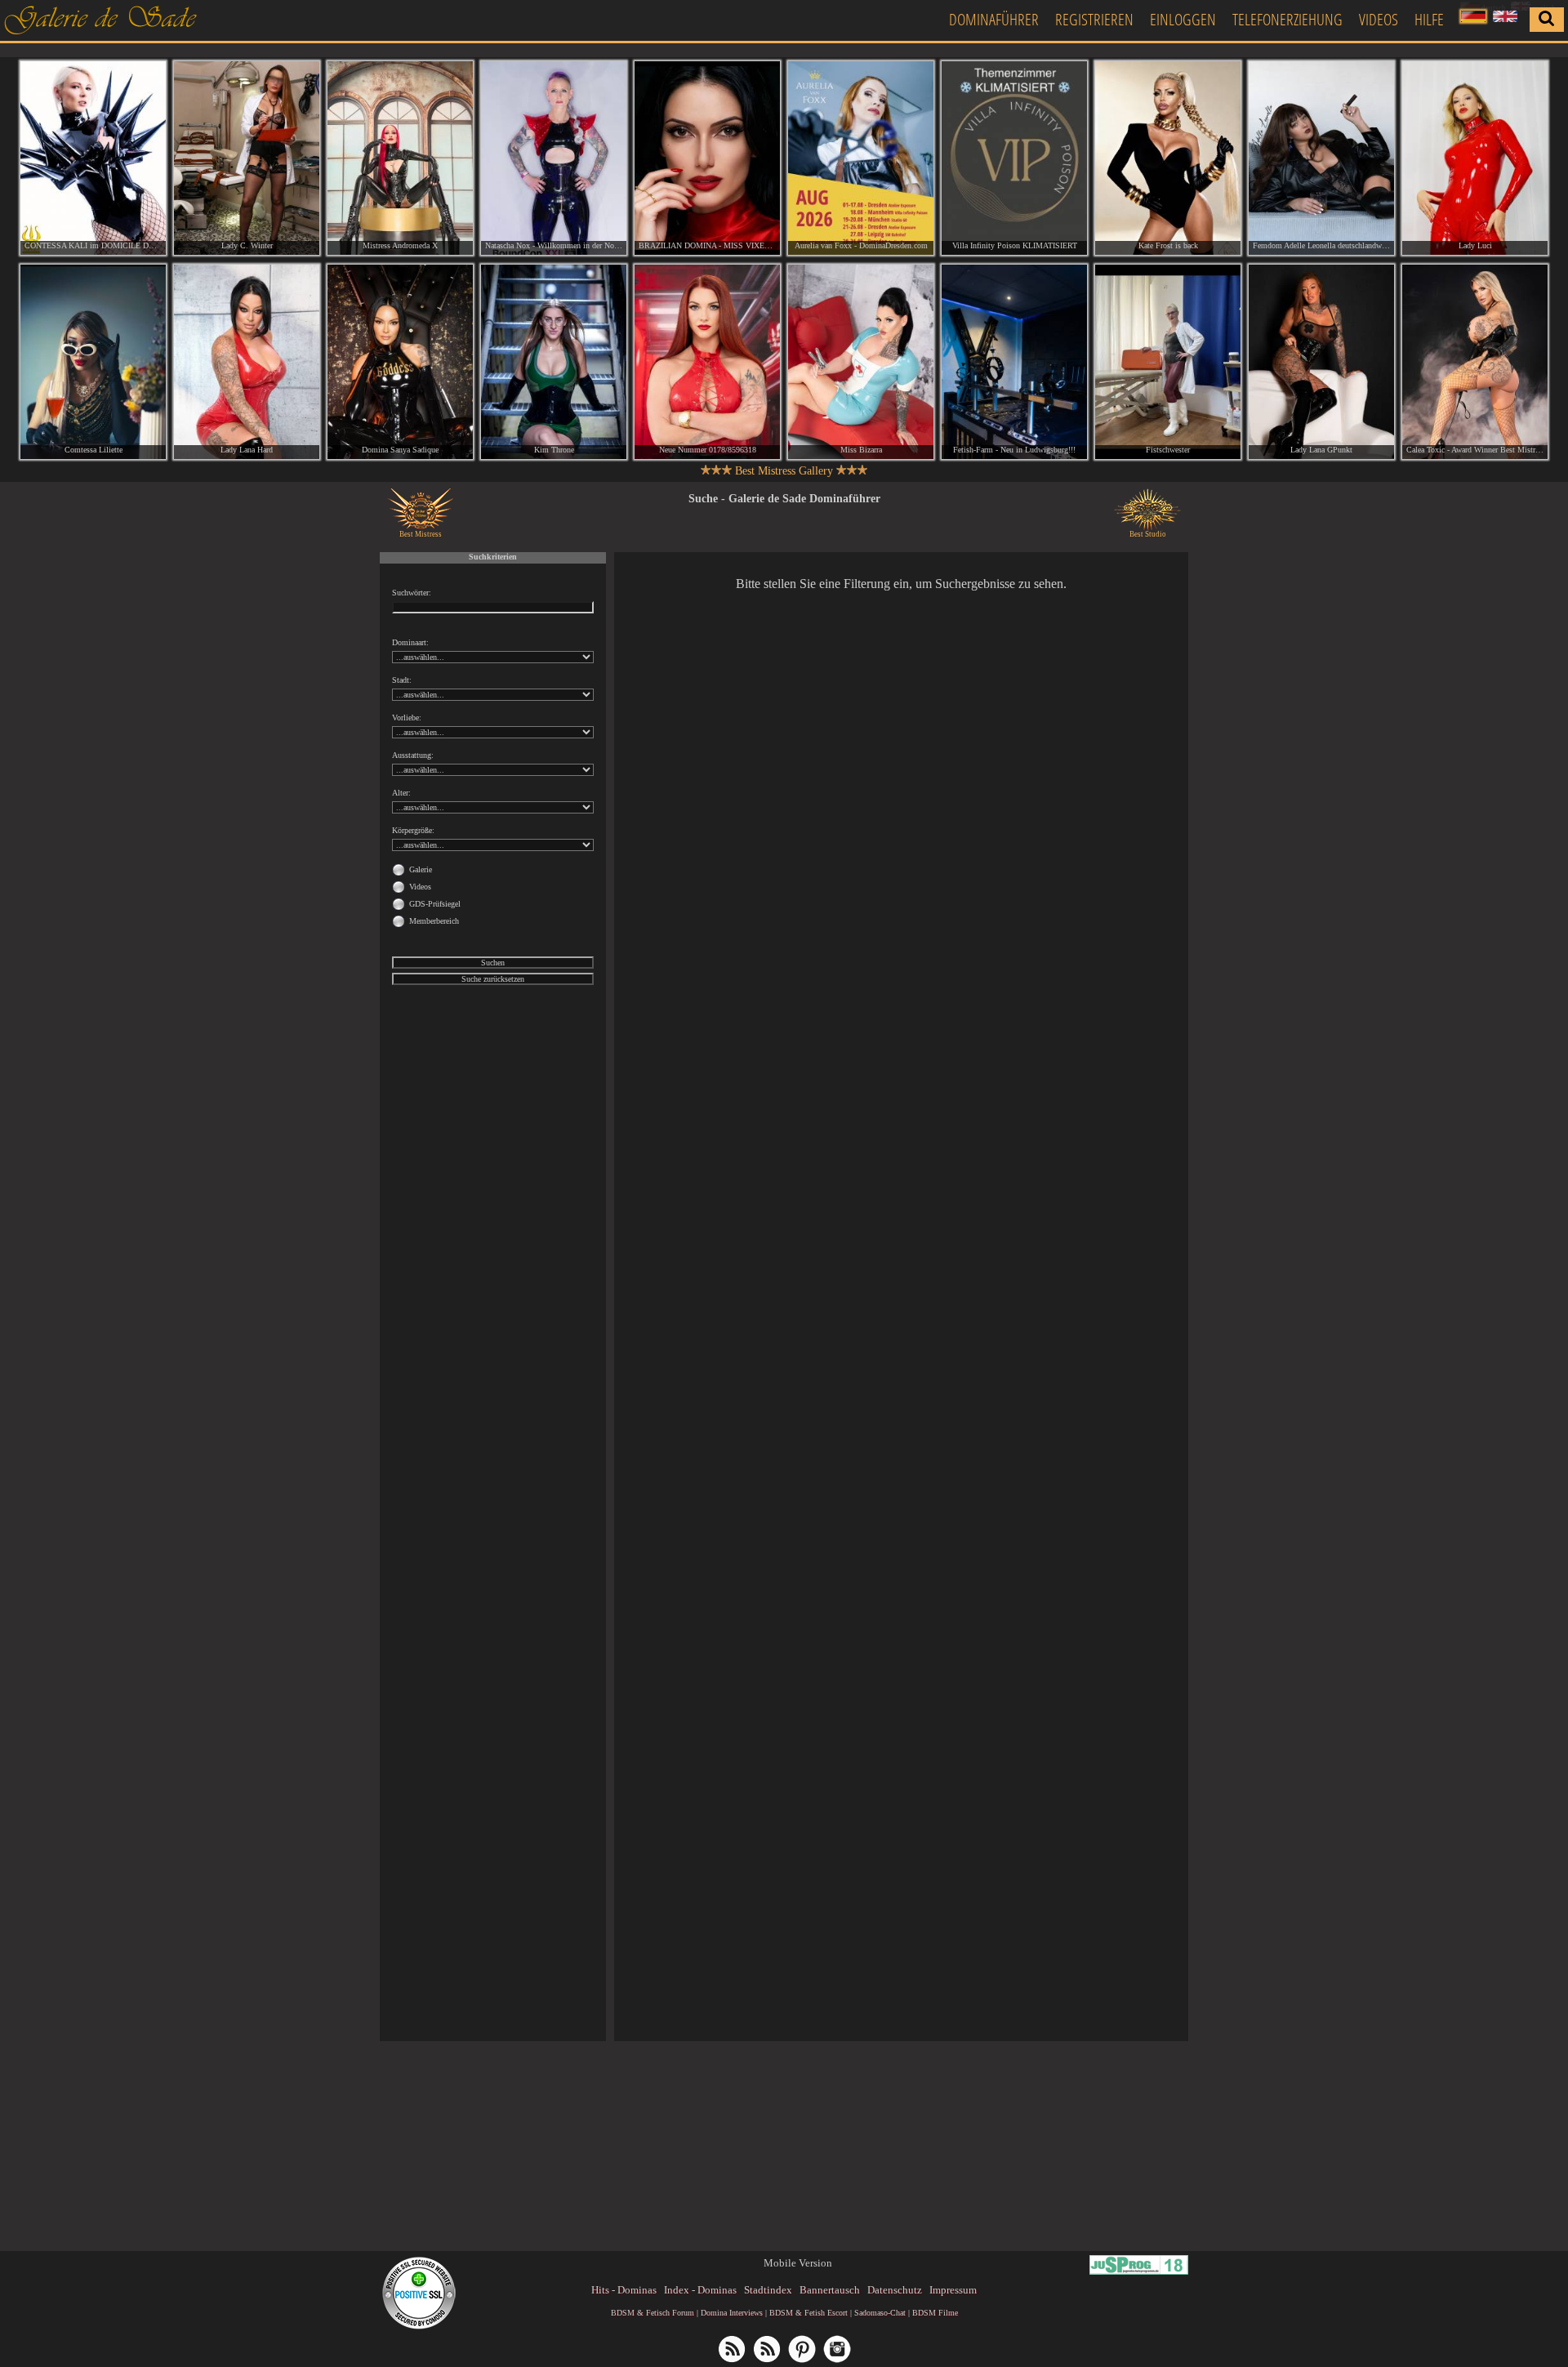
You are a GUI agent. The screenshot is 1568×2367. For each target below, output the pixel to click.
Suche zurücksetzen (493, 979)
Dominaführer (994, 19)
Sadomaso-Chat (880, 2313)
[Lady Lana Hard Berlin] (247, 361)
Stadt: (402, 680)
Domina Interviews (732, 2313)
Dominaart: (410, 642)
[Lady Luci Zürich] (1475, 158)
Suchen (493, 963)
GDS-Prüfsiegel (435, 904)
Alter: (401, 793)
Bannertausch (830, 2290)
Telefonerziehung (1287, 19)
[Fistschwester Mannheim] (1168, 361)
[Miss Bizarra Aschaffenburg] (861, 361)
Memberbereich (434, 921)
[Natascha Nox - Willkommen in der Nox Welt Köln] (554, 158)
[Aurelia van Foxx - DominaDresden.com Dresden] (861, 158)
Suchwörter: (412, 593)
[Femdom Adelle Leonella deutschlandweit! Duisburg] (1321, 158)
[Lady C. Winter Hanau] (247, 158)
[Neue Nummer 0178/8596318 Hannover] (707, 361)
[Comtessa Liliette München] (93, 361)
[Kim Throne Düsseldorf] (554, 361)
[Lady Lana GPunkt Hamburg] (1321, 361)
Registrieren (1094, 19)
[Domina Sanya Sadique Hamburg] (400, 361)
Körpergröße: (413, 830)
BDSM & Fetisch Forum (653, 2313)
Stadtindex (768, 2290)
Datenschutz (895, 2290)
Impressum (953, 2290)
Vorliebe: (407, 718)
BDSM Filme (935, 2313)
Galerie (421, 869)
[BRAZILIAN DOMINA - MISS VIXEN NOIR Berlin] (707, 158)
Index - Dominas (700, 2290)
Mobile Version (798, 2263)
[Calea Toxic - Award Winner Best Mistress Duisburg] (1475, 361)
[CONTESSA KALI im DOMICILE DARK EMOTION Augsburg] (93, 158)
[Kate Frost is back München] (1168, 158)
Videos (1379, 19)
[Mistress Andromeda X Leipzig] (400, 158)
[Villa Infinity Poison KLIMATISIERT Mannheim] (1014, 158)
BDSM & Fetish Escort (808, 2313)
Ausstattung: (413, 755)
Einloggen (1183, 19)
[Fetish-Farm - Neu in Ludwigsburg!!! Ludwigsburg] (1014, 361)
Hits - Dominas (624, 2290)
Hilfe (1429, 19)
